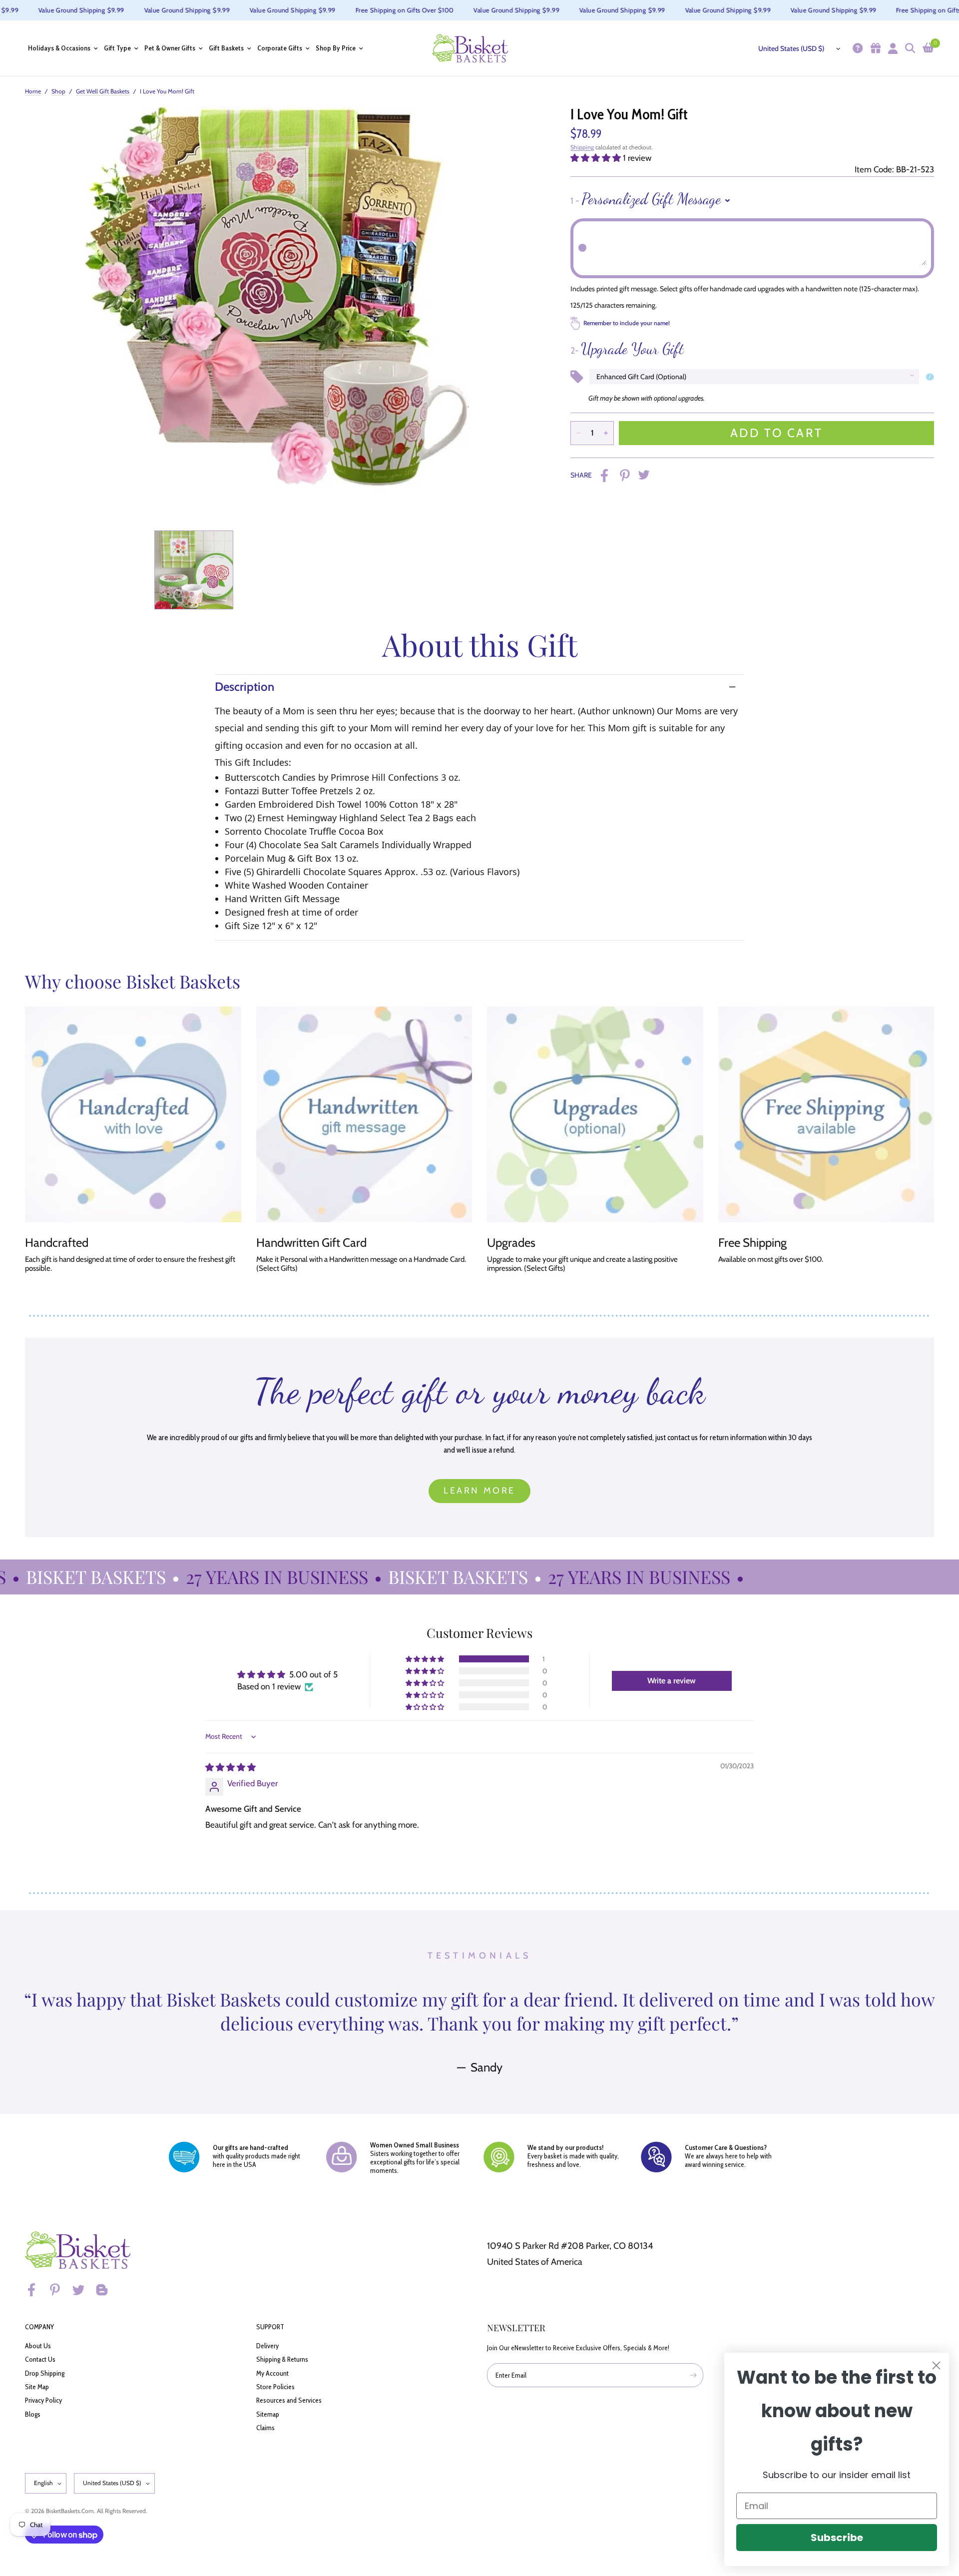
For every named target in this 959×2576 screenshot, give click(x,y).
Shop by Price (336, 48)
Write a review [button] (672, 1681)
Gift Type (117, 48)
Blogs (33, 2414)
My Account (272, 2373)
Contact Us (40, 2359)
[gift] (874, 48)
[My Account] (892, 48)
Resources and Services (289, 2400)
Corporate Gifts (280, 48)
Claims (265, 2428)
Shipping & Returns (282, 2359)
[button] (597, 158)
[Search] (909, 48)
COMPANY (39, 2327)
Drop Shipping (45, 2373)
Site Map (37, 2387)
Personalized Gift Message (646, 199)
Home (33, 91)
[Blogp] (106, 2290)
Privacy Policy (43, 2400)
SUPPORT (270, 2327)
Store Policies (275, 2387)
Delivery (267, 2346)
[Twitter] (83, 2290)
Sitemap (268, 2414)
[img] (231, 1767)
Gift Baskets (226, 48)
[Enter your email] (693, 2375)
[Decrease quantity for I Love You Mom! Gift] (578, 433)
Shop (58, 91)
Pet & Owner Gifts (170, 48)
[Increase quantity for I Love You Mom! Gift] (606, 433)
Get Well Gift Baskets (103, 91)
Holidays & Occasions (59, 48)
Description (244, 687)
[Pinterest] (59, 2290)
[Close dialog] (936, 2365)
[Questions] (856, 48)
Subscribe (837, 2538)
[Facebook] (36, 2290)
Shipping (582, 147)
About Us (38, 2346)
